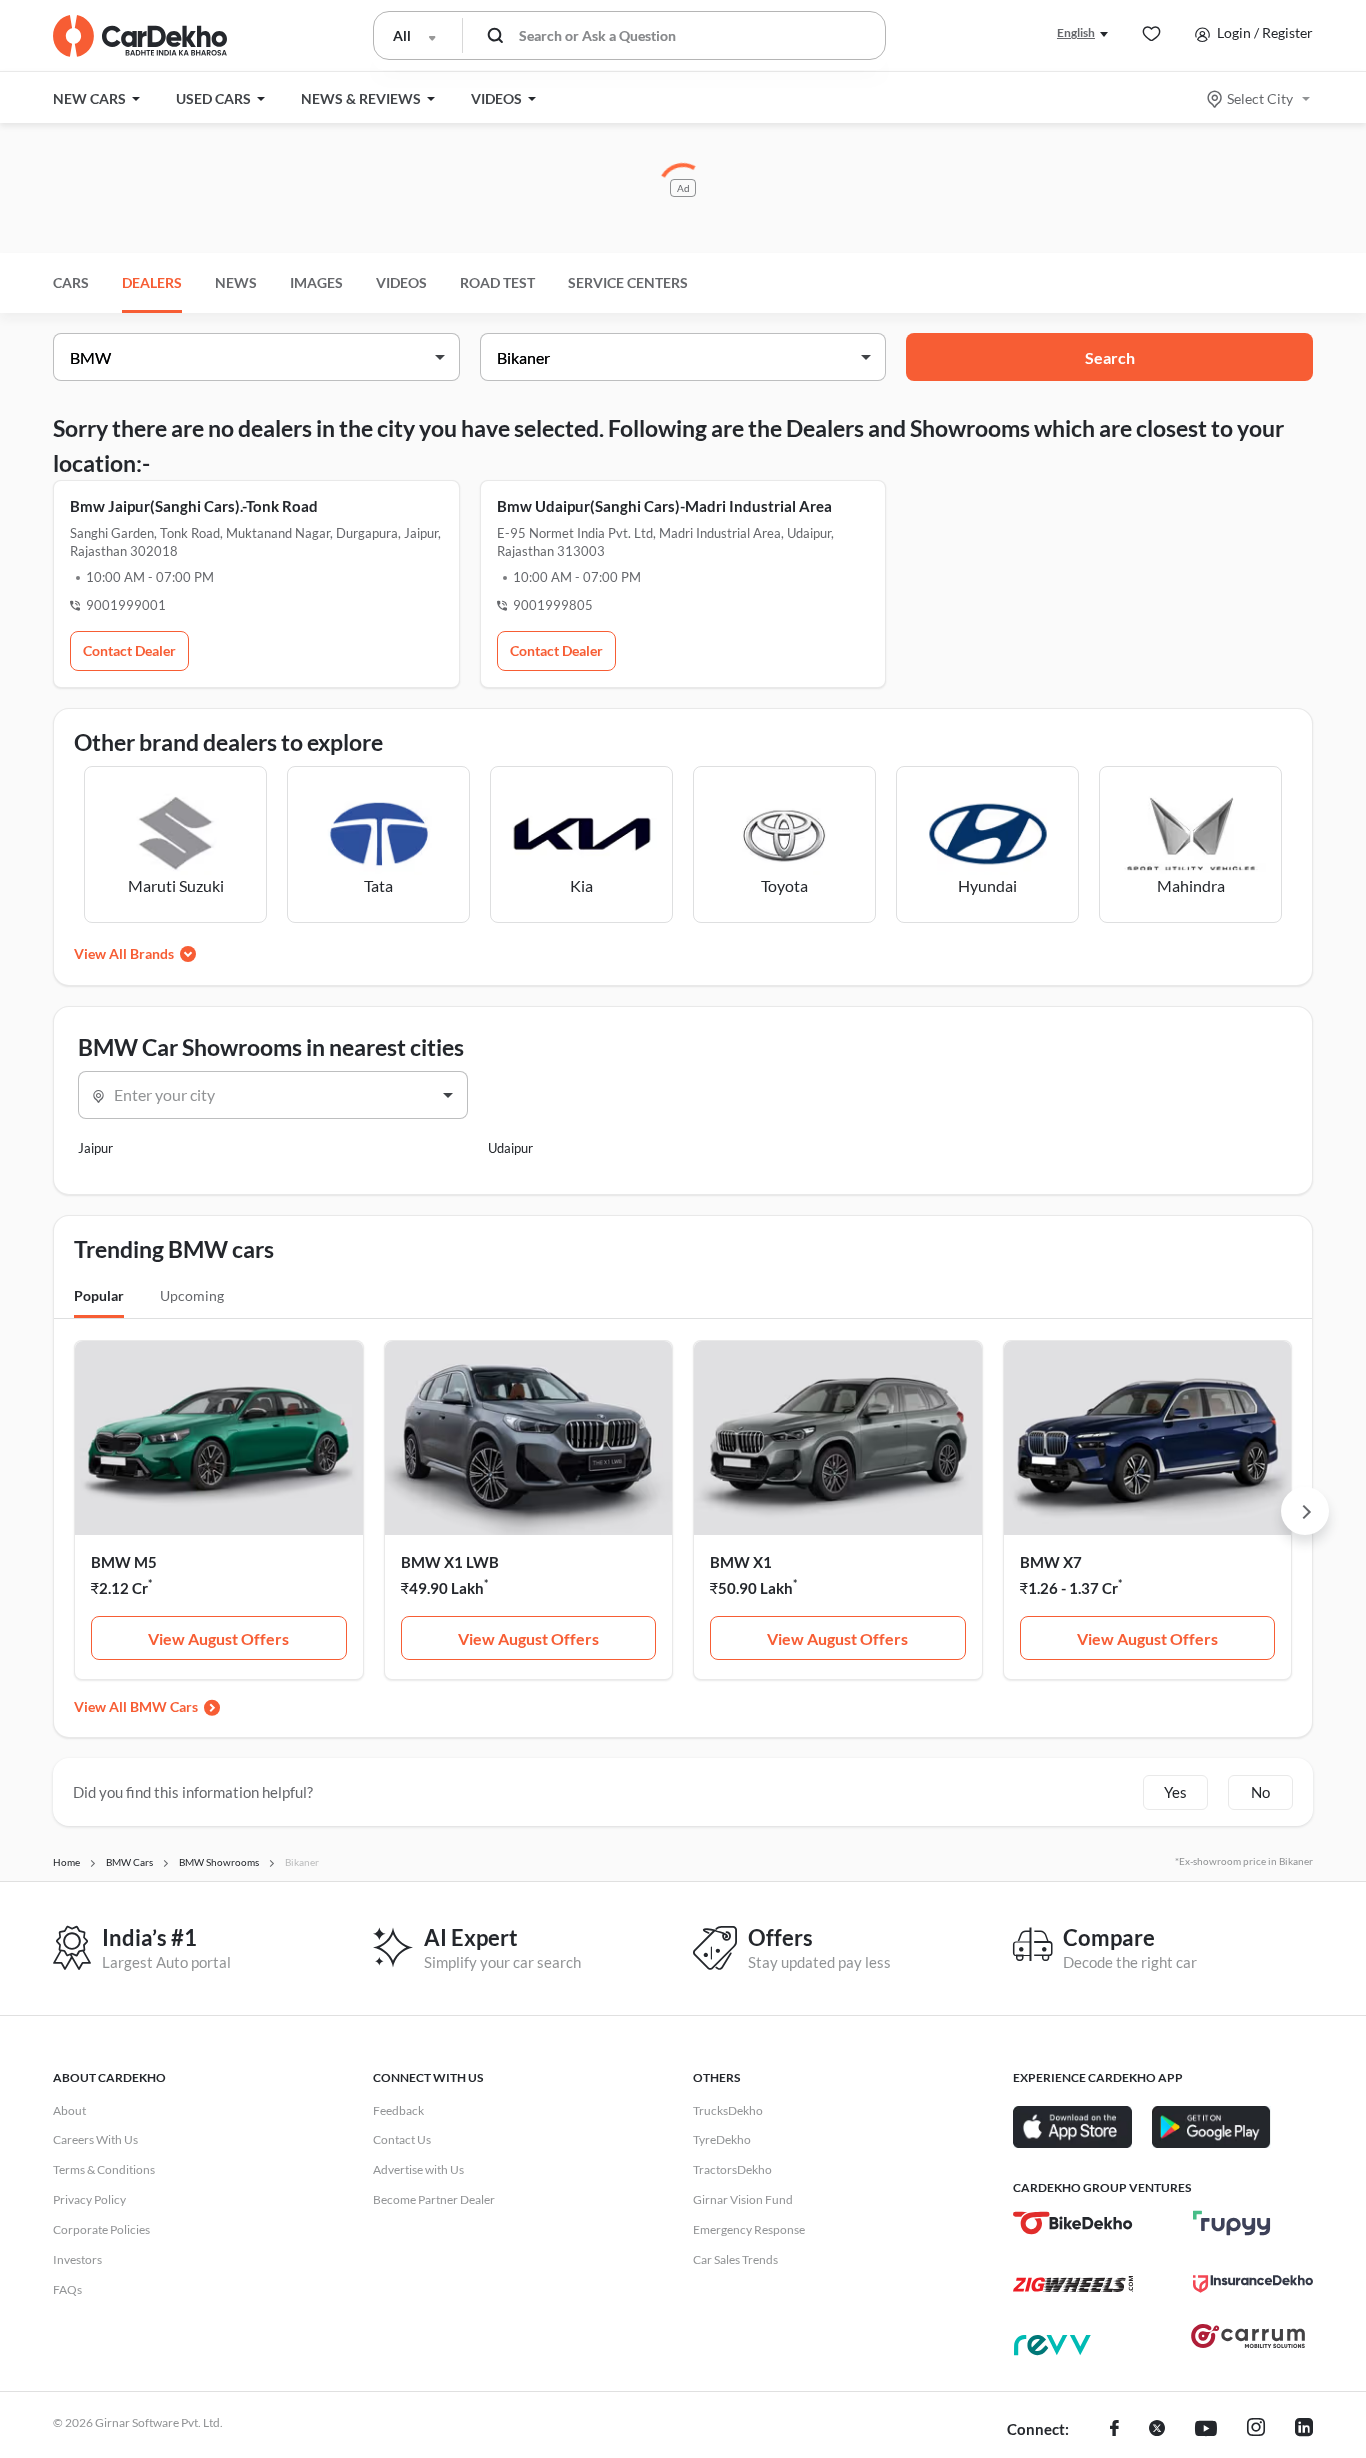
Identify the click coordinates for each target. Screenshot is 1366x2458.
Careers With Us (95, 2139)
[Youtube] (1206, 2430)
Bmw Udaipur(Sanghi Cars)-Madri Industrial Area (664, 506)
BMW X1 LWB (450, 1562)
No (1260, 1792)
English (1076, 32)
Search (1110, 357)
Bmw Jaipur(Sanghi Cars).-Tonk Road (194, 506)
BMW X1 (741, 1562)
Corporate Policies (101, 2229)
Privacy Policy (89, 2199)
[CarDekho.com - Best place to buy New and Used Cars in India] (140, 36)
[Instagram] (1256, 2430)
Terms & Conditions (104, 2169)
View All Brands (124, 953)
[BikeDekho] (1073, 2223)
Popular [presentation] (99, 1295)
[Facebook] (1114, 2430)
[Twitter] (1157, 2430)
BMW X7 (1051, 1562)
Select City (1260, 98)
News (236, 282)
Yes (1175, 1792)
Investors (77, 2259)
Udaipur (510, 1148)
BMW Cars (164, 1706)
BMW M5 (124, 1562)
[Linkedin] (1304, 2430)
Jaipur (95, 1148)
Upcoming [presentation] (192, 1295)
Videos (401, 282)
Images (316, 282)
